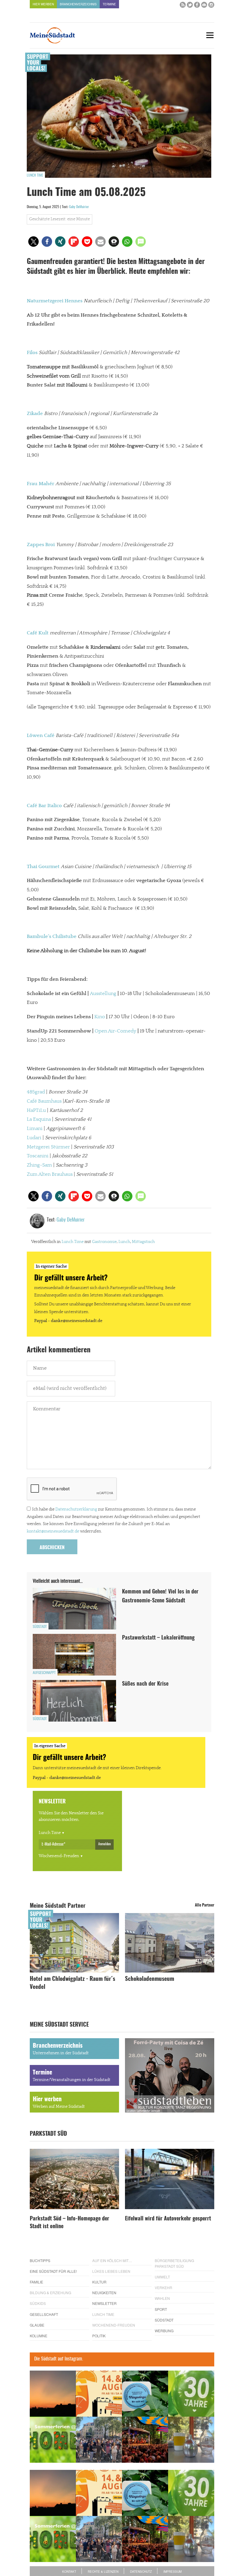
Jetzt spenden (28, 1324)
